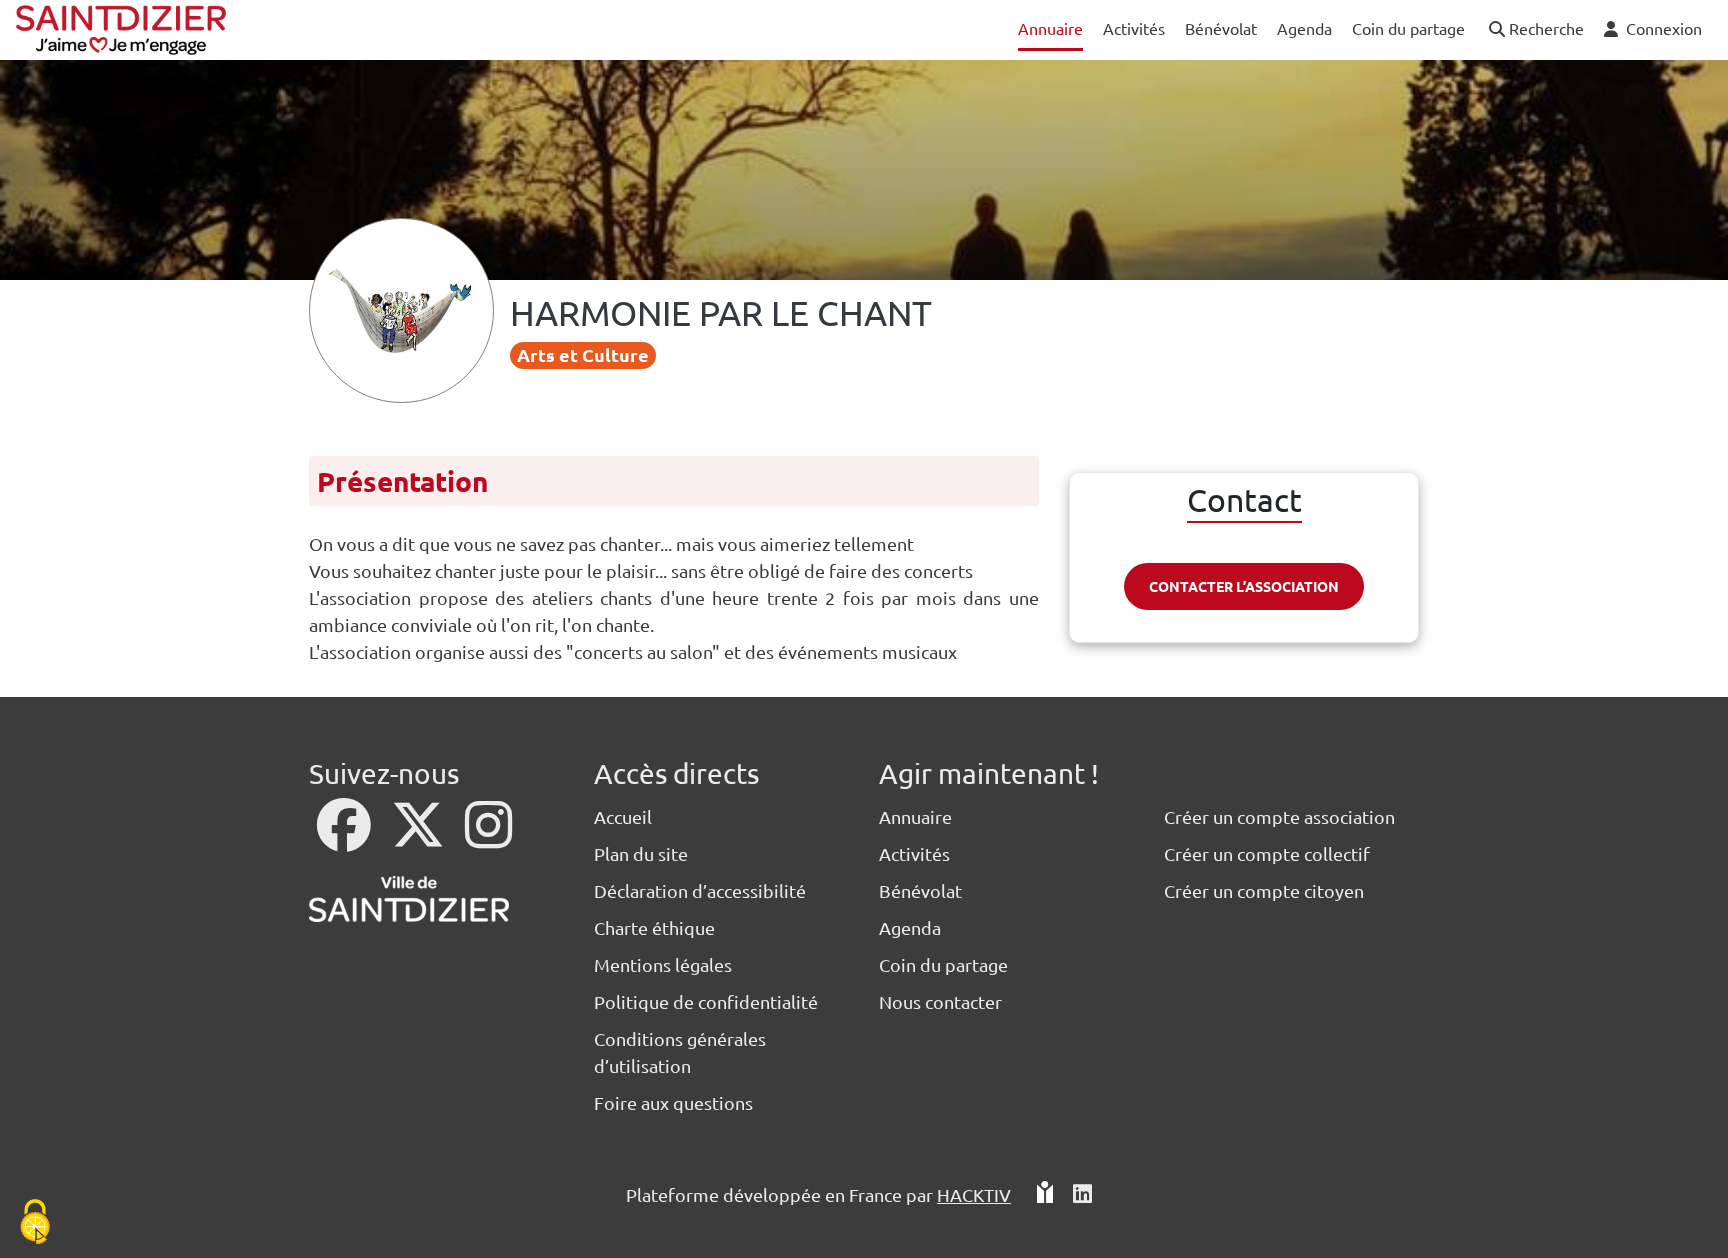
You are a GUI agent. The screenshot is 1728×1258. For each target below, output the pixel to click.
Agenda (910, 927)
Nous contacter (940, 1001)
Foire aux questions (673, 1102)
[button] (1534, 29)
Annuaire (915, 816)
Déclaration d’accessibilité (700, 890)
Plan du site (641, 853)
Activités (914, 853)
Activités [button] (1134, 28)
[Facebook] (346, 837)
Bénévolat (920, 890)
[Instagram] (488, 837)
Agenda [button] (1304, 28)
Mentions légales (663, 964)
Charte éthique (654, 927)
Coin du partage (943, 964)
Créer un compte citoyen (1264, 890)
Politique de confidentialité (706, 1001)
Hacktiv (974, 1194)
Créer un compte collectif (1267, 853)
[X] (420, 837)
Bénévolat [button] (1221, 28)
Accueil (623, 816)
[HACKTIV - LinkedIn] (1082, 1194)
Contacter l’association (1244, 586)
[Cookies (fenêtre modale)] (35, 1223)
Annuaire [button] (1050, 28)
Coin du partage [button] (1408, 28)
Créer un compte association (1279, 816)
